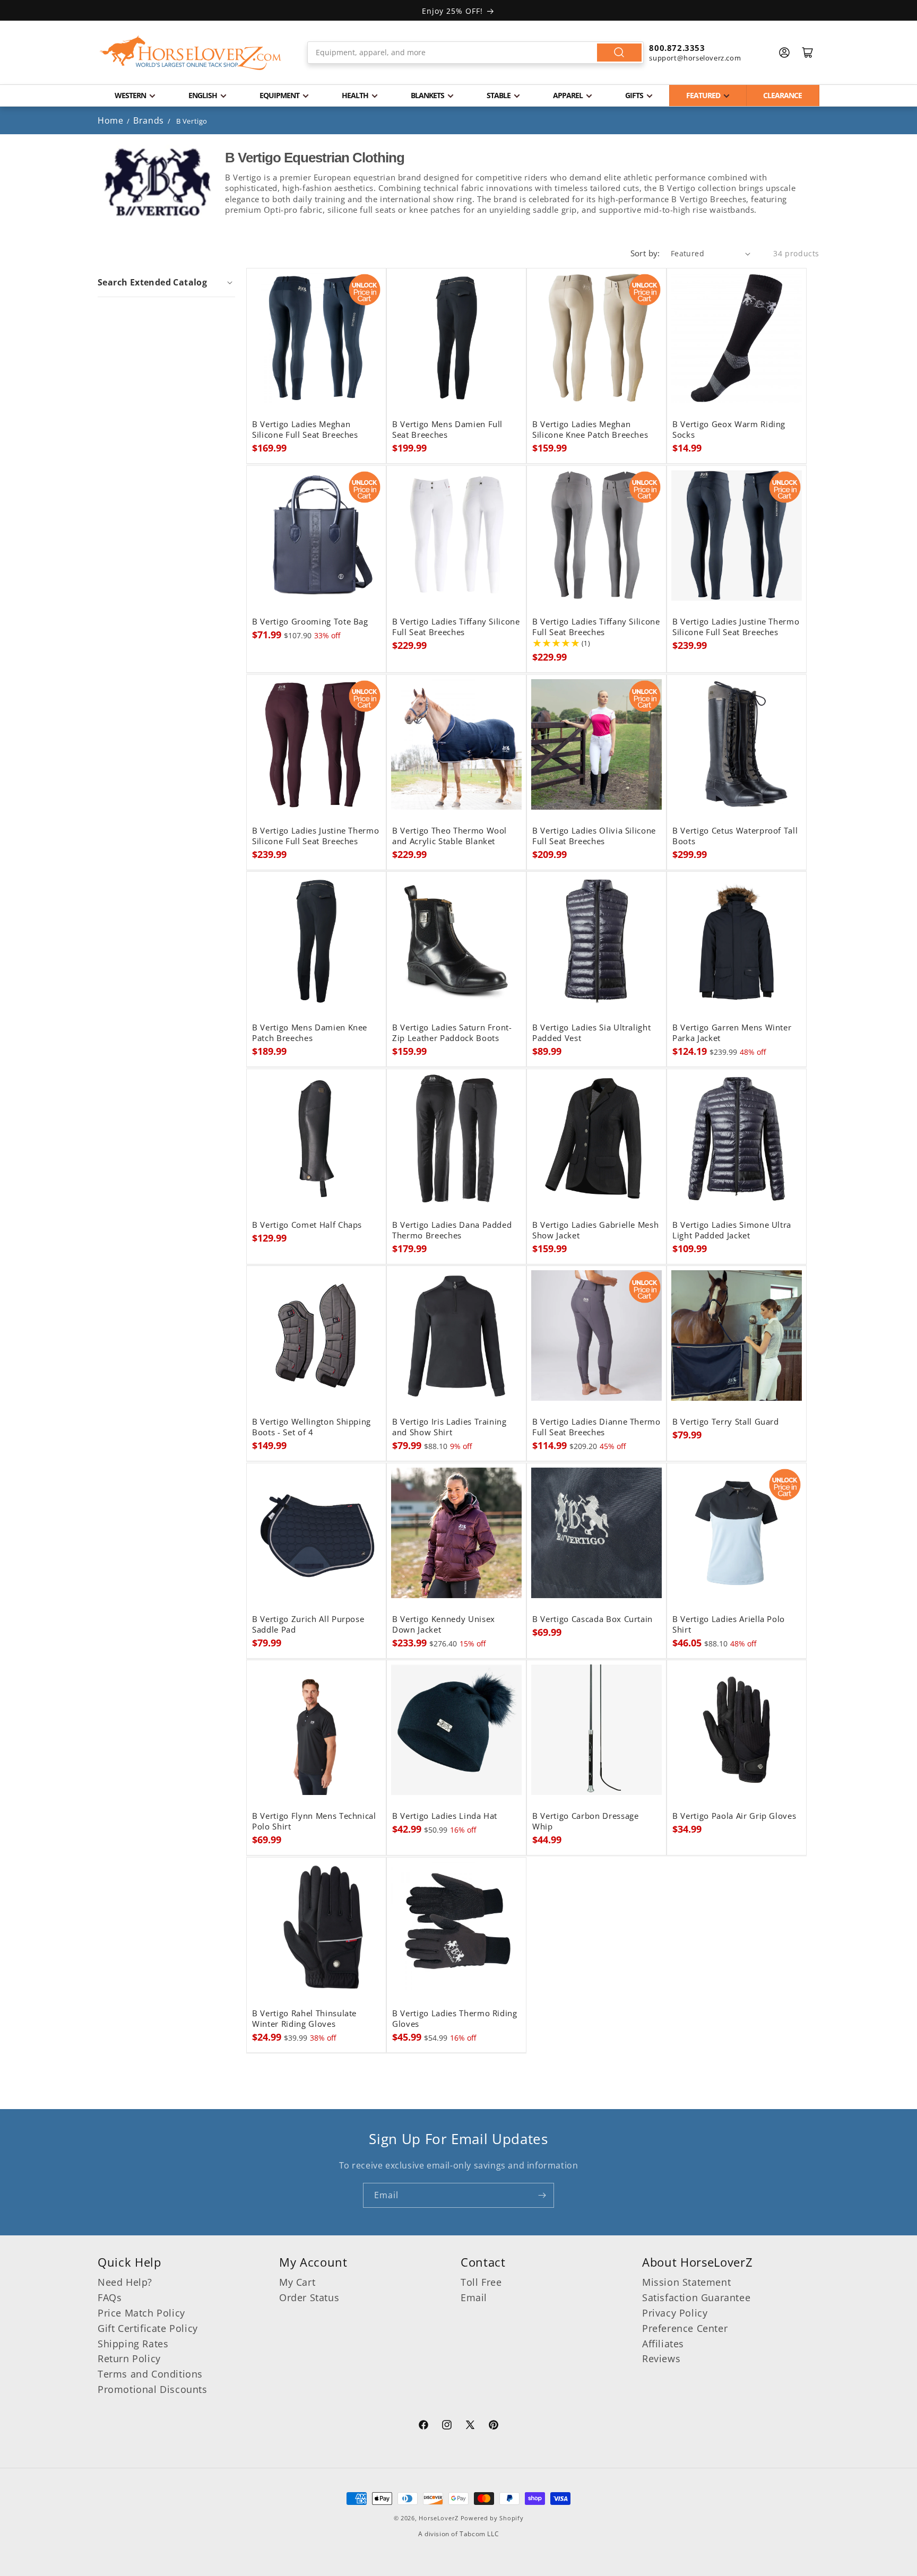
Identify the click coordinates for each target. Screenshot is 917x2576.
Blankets (427, 95)
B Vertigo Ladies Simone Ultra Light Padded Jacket (732, 1230)
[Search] (619, 53)
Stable (499, 95)
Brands (150, 120)
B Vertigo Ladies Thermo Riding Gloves (455, 2019)
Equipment (279, 95)
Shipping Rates (133, 2344)
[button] (166, 282)
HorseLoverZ (439, 2518)
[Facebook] (423, 2426)
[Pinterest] (494, 2426)
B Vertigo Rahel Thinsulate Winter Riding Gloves (304, 2019)
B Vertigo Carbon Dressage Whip (586, 1822)
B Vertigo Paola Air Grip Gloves (734, 1816)
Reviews (661, 2358)
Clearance (782, 95)
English (203, 95)
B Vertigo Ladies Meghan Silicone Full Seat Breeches (305, 430)
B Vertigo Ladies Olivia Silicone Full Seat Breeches (594, 836)
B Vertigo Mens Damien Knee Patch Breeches (310, 1033)
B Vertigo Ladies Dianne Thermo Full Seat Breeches (596, 1427)
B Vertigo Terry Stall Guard (726, 1422)
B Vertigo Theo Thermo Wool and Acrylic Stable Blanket (449, 836)
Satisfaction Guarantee (696, 2297)
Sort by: (645, 253)
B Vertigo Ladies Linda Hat (445, 1816)
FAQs (110, 2297)
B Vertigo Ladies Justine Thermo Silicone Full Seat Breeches (736, 627)
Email (474, 2297)
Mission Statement (686, 2282)
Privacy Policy (675, 2313)
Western (130, 95)
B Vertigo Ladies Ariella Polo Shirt (729, 1625)
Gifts (634, 95)
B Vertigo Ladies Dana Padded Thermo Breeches (452, 1230)
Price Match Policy (141, 2313)
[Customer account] (784, 53)
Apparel (568, 95)
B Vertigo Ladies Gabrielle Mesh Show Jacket (595, 1230)
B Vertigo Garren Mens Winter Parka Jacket (732, 1033)
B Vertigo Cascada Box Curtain (592, 1619)
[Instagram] (447, 2426)
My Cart (297, 2282)
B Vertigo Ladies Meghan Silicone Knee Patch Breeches (590, 430)
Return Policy (129, 2358)
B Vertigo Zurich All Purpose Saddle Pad (308, 1625)
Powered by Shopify (492, 2518)
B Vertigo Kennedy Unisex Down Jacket (444, 1625)
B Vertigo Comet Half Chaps (307, 1225)
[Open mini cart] (808, 53)
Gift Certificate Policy (148, 2328)
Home (110, 120)
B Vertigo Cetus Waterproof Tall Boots (735, 836)
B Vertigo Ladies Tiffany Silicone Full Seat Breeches (456, 627)
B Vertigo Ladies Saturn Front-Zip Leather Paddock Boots (452, 1033)
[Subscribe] (542, 2195)
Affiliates (663, 2344)
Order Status (309, 2297)
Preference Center (685, 2328)
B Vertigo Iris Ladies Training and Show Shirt (449, 1427)
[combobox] (476, 53)
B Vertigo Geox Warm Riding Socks (729, 430)
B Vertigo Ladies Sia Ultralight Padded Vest (591, 1033)
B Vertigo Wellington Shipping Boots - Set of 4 (312, 1427)
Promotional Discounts (153, 2389)
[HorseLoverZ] (191, 53)
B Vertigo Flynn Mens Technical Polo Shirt (314, 1822)
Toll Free (481, 2282)
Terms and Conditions (150, 2374)
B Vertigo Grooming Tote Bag (310, 622)
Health (355, 95)
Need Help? (125, 2282)
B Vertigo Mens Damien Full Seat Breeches (447, 430)
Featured (703, 95)
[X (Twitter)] (470, 2426)
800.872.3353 (677, 48)
